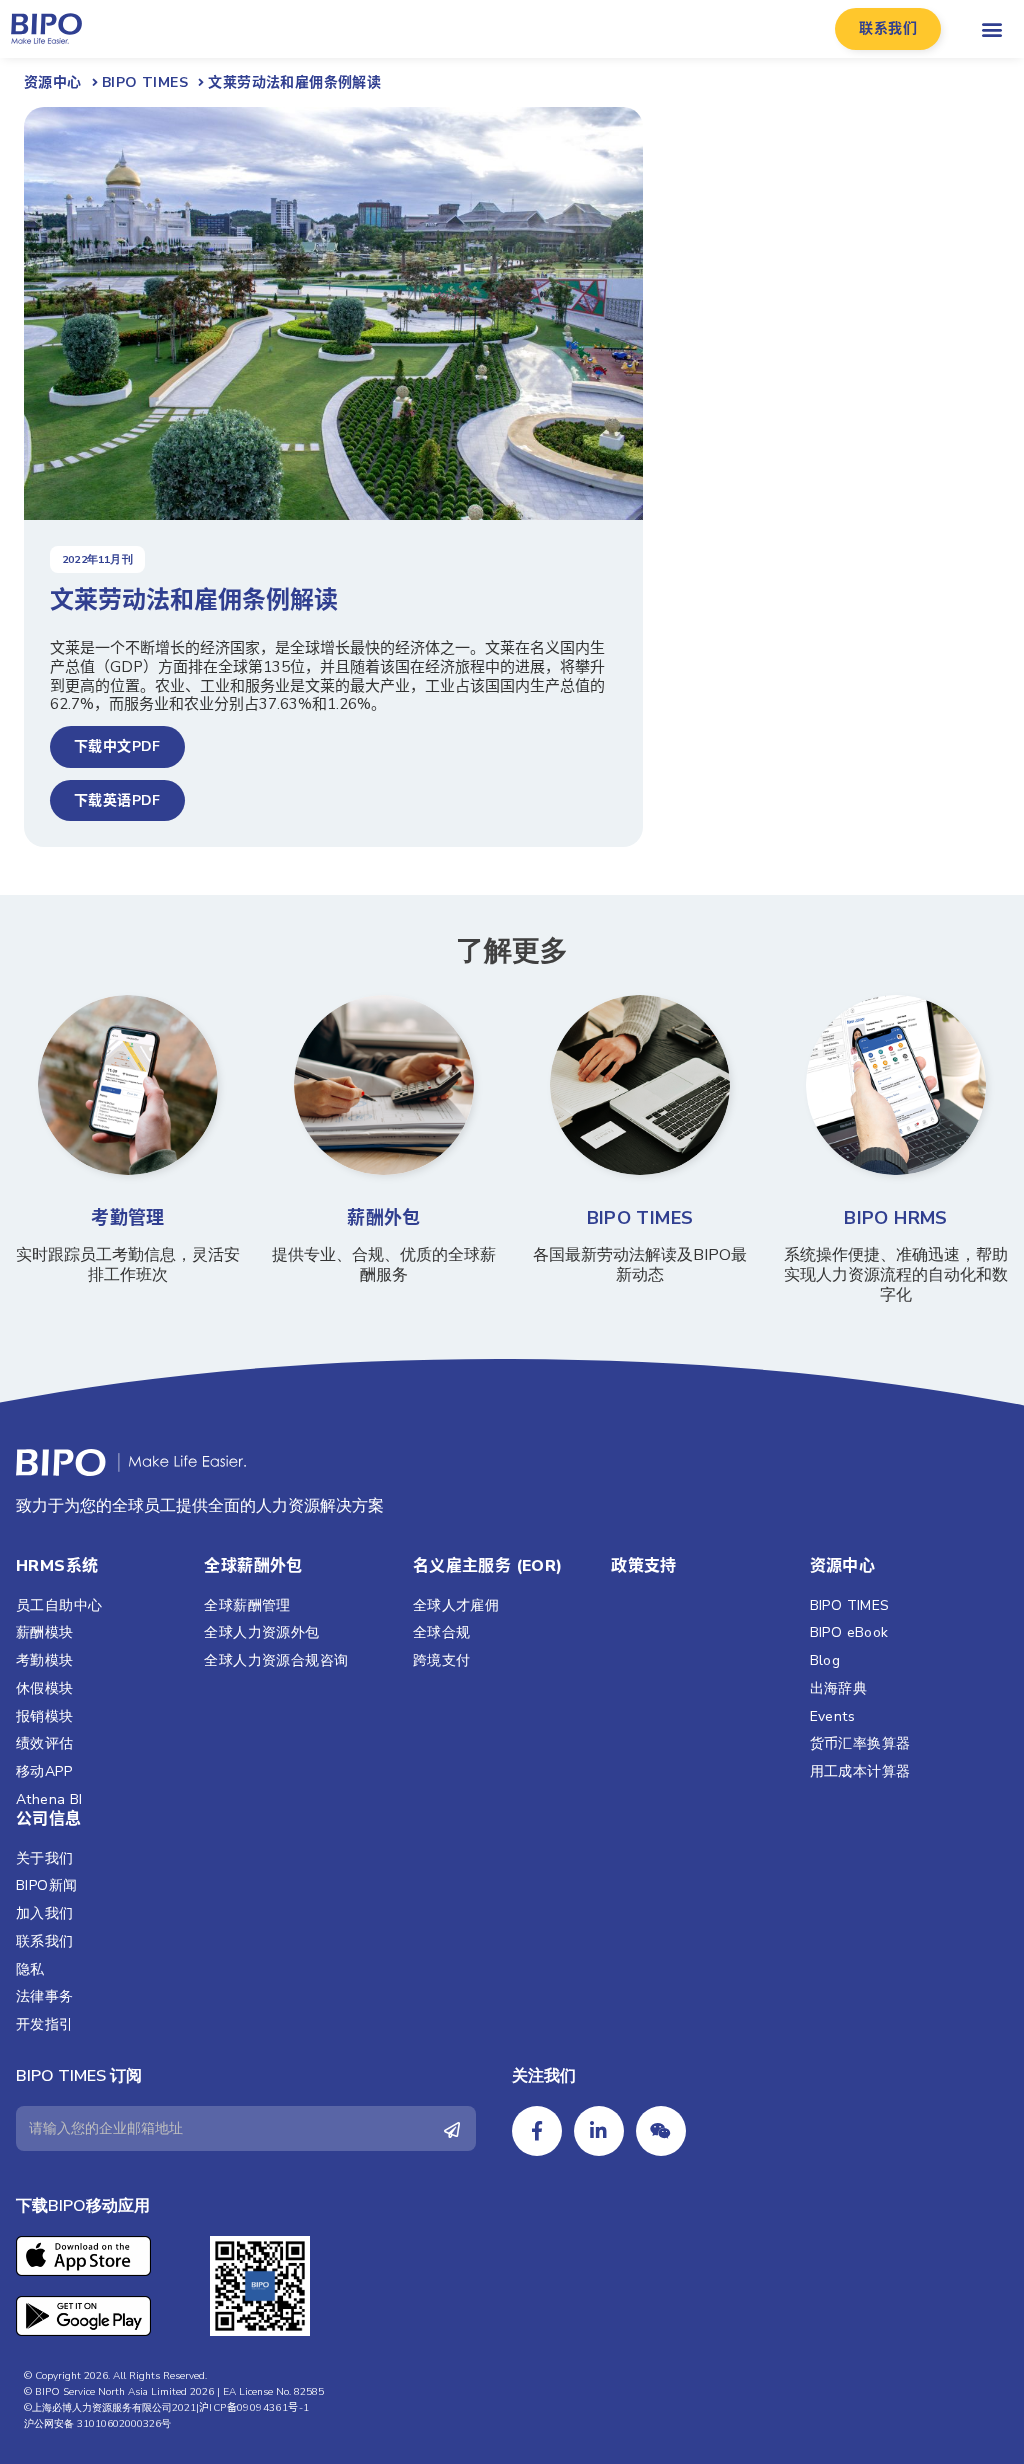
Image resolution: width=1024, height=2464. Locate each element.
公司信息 (49, 1819)
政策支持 (644, 1566)
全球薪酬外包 (253, 1566)
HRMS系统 (57, 1566)
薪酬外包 (384, 1218)
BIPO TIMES (640, 1218)
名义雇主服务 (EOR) (488, 1566)
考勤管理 (128, 1218)
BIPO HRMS (896, 1218)
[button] (888, 29)
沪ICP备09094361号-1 (254, 2408)
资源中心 (843, 1566)
